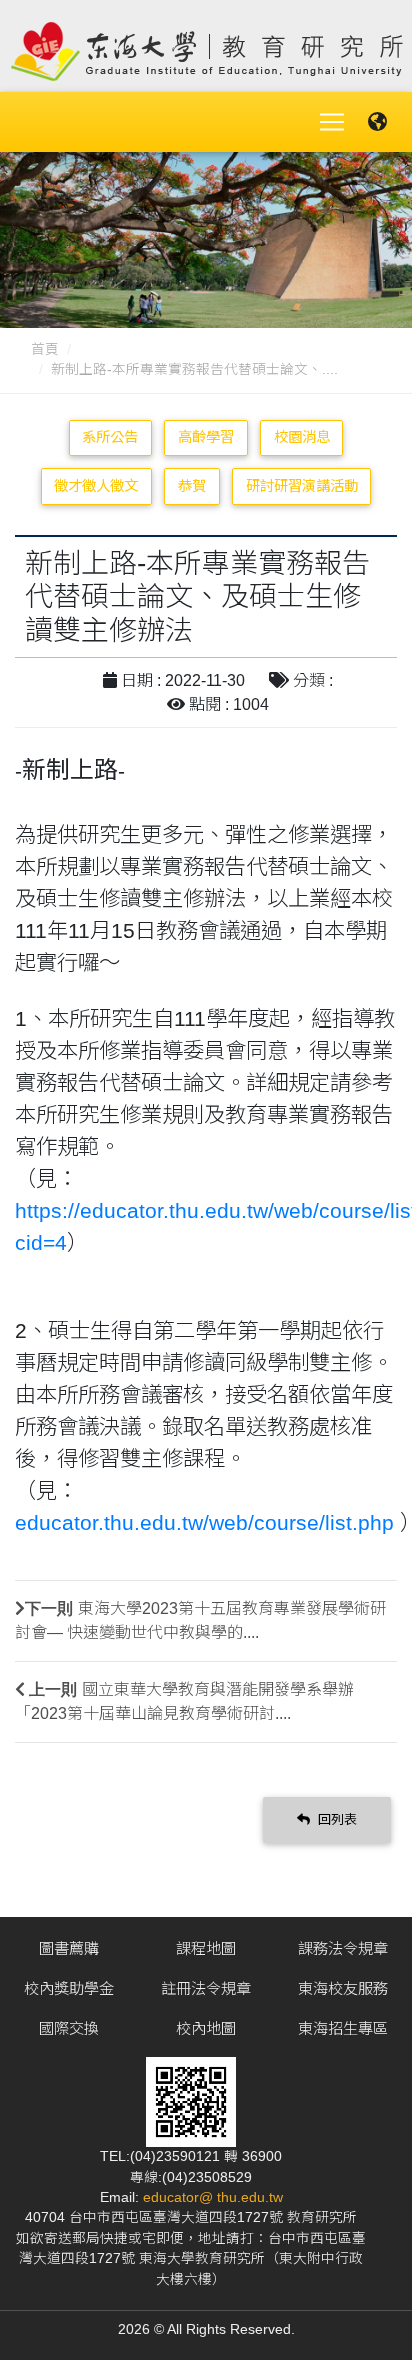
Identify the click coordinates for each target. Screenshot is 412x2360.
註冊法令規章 (206, 1988)
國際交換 (69, 2028)
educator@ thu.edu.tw (213, 2197)
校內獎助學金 (69, 1988)
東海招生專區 (343, 2028)
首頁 (45, 349)
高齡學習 (206, 437)
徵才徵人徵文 (96, 486)
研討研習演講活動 (302, 486)
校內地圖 (206, 2028)
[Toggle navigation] (332, 122)
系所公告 (110, 437)
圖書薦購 (69, 1948)
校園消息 (302, 437)
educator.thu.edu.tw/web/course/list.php (204, 1523)
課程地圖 (206, 1948)
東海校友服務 (343, 1988)
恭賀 (192, 486)
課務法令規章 (343, 1948)
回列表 (335, 1819)
